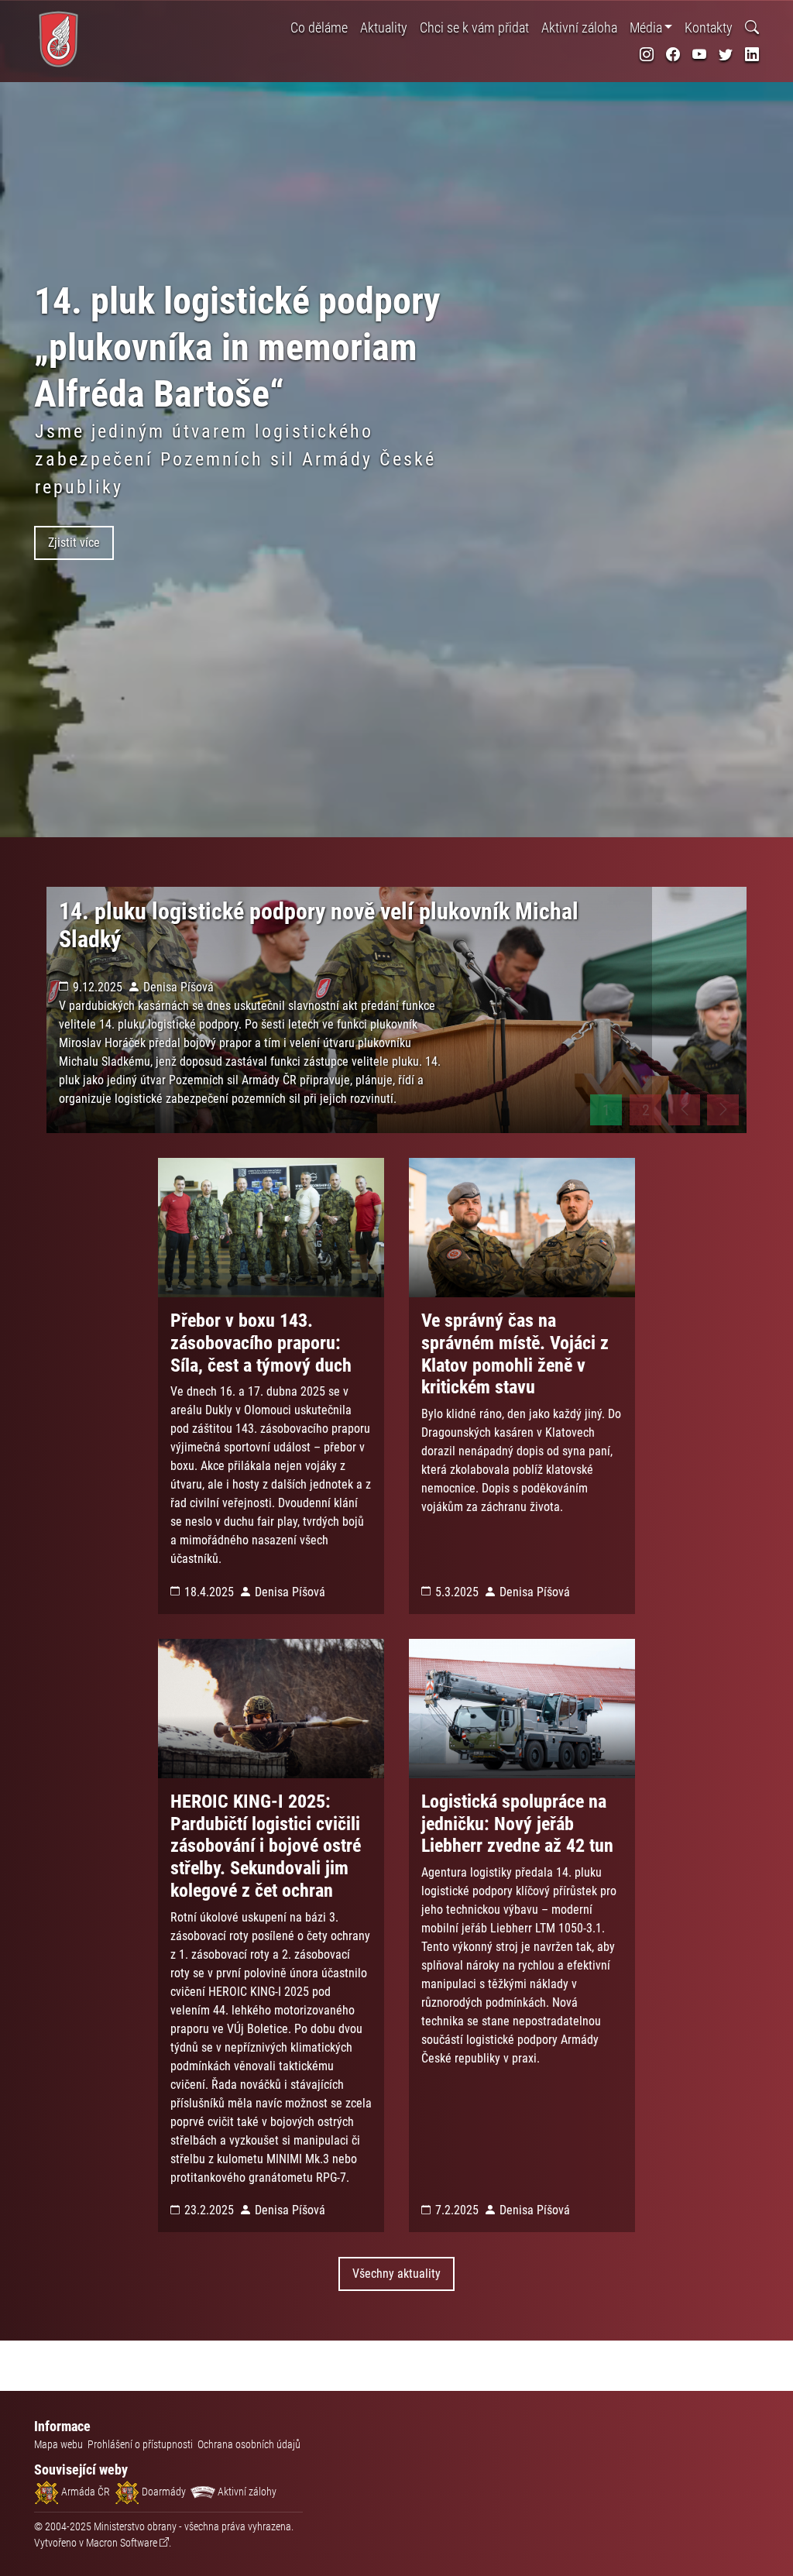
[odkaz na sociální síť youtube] (699, 55)
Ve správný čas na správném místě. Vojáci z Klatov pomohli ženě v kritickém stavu (515, 1354)
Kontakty (709, 27)
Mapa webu (58, 2444)
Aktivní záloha (579, 27)
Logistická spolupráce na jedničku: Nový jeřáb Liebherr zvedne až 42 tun (517, 1824)
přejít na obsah (41, 11)
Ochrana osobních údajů (249, 2444)
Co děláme (319, 27)
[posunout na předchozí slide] (684, 1110)
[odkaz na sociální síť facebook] (673, 55)
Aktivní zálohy (246, 2492)
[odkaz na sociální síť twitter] (726, 55)
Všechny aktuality (396, 2274)
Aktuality (384, 27)
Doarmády (163, 2492)
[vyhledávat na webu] (752, 27)
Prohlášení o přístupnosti (140, 2444)
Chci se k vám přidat (474, 27)
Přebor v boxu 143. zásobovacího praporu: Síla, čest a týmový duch (261, 1343)
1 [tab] (606, 1110)
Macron (122, 2543)
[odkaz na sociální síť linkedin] (752, 55)
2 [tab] (646, 1110)
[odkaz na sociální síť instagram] (647, 55)
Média (646, 27)
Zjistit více (74, 543)
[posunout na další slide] (723, 1110)
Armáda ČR (84, 2492)
